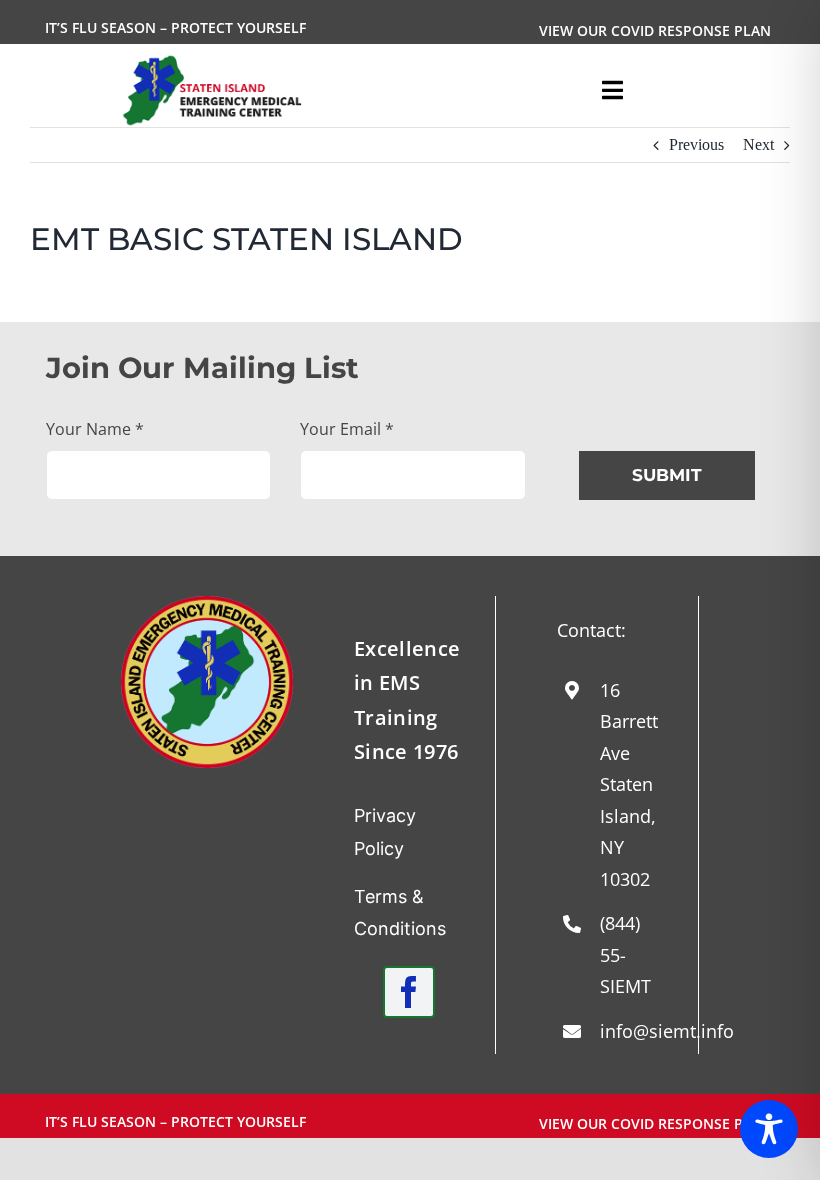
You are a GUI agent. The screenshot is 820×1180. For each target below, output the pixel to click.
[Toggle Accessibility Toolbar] (769, 1129)
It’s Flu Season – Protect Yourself (175, 27)
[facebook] (409, 992)
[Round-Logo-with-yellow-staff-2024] (207, 603)
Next (758, 144)
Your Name (95, 429)
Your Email (347, 429)
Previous (696, 144)
